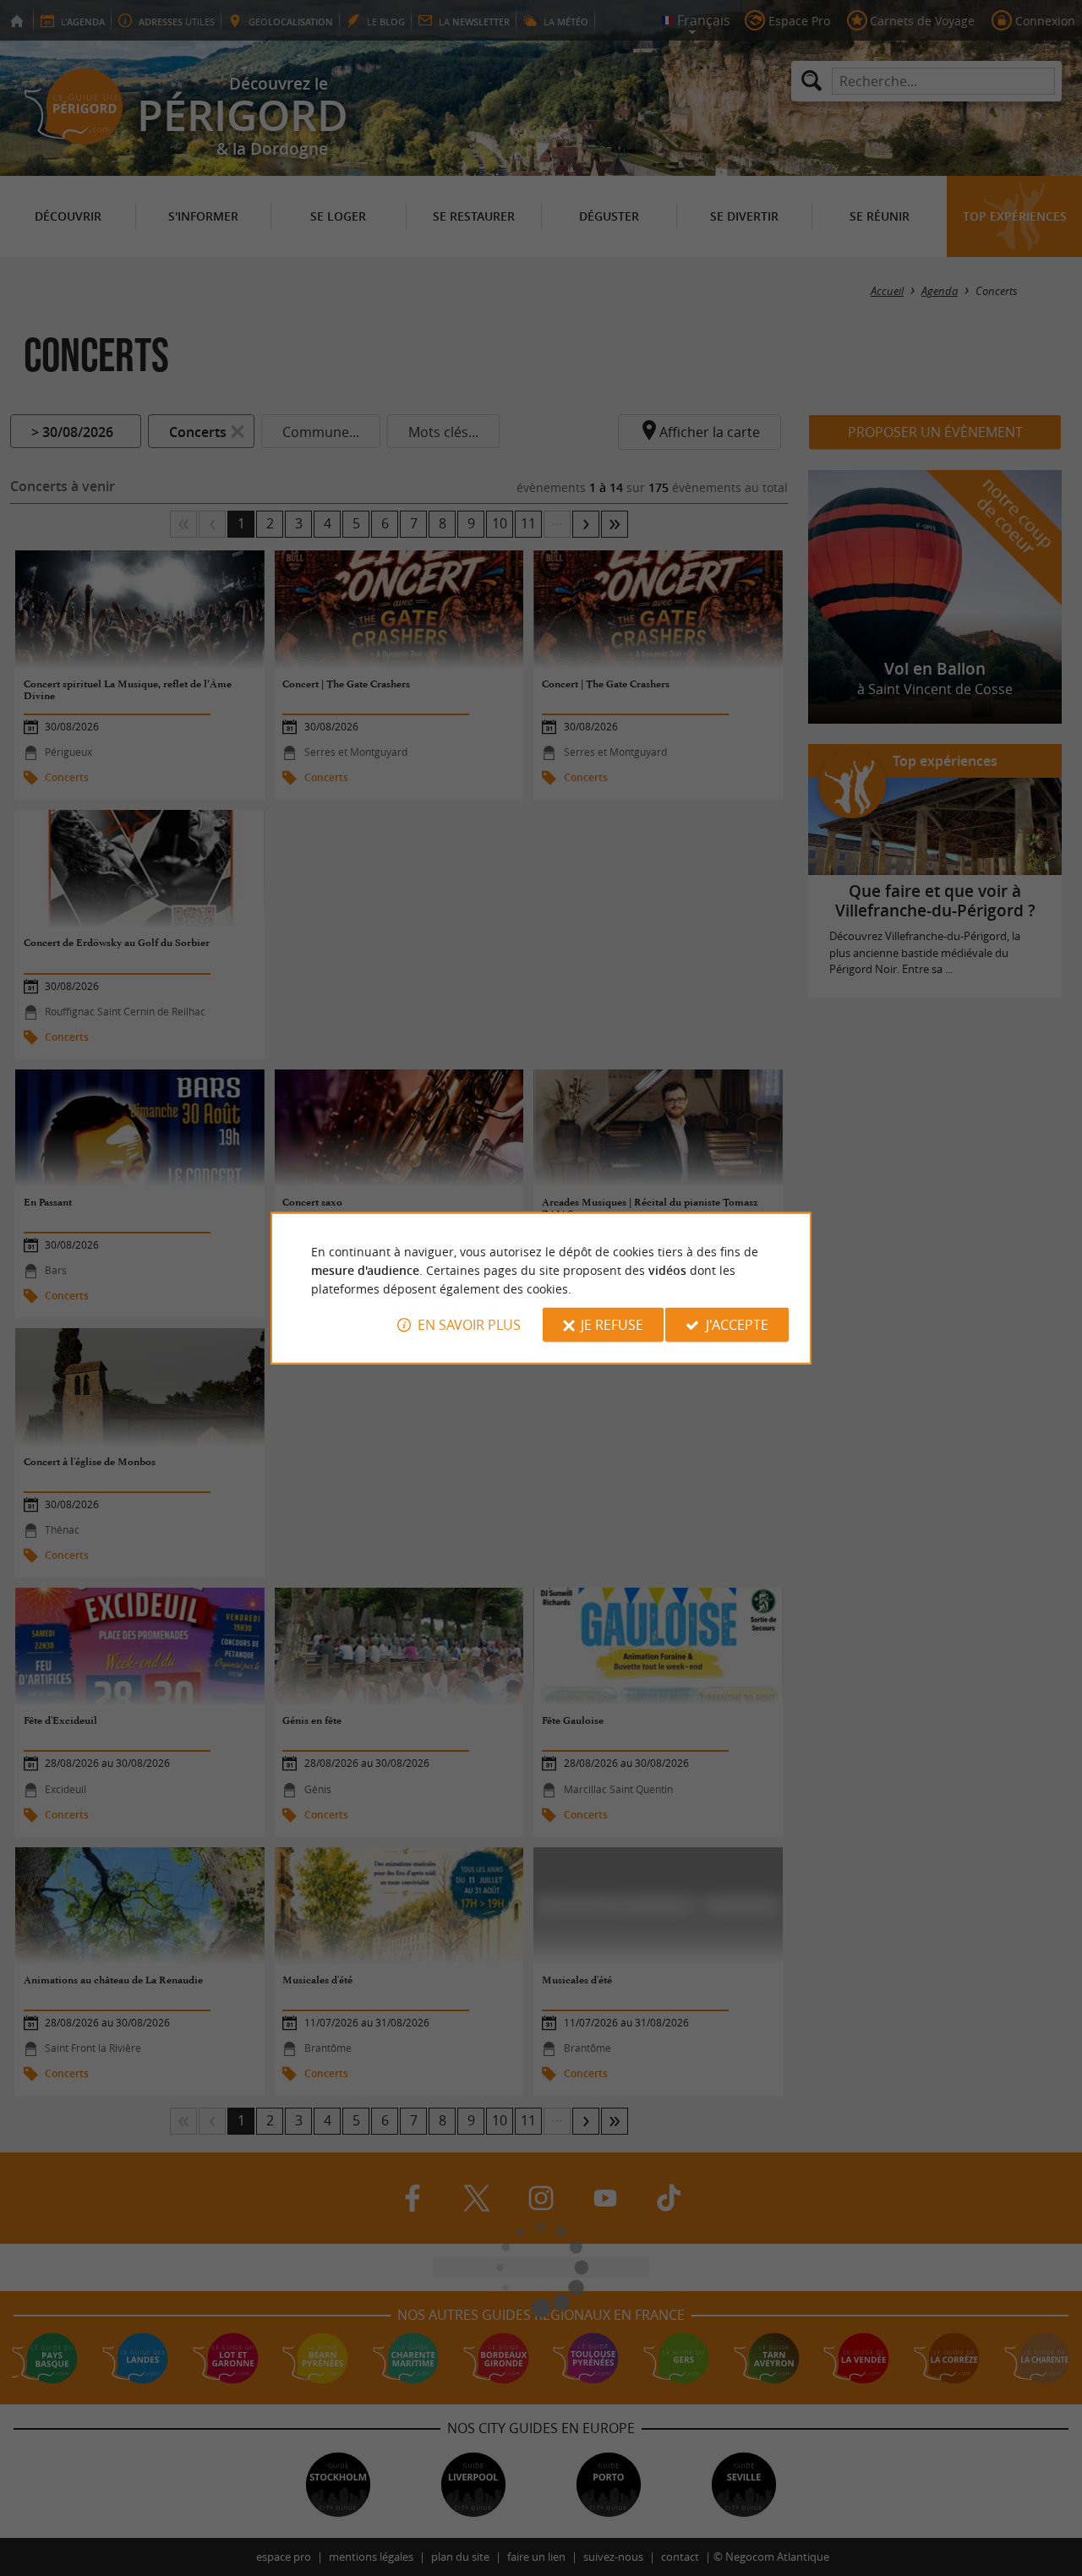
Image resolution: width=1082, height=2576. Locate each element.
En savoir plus (469, 1325)
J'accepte (737, 1325)
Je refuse (612, 1325)
